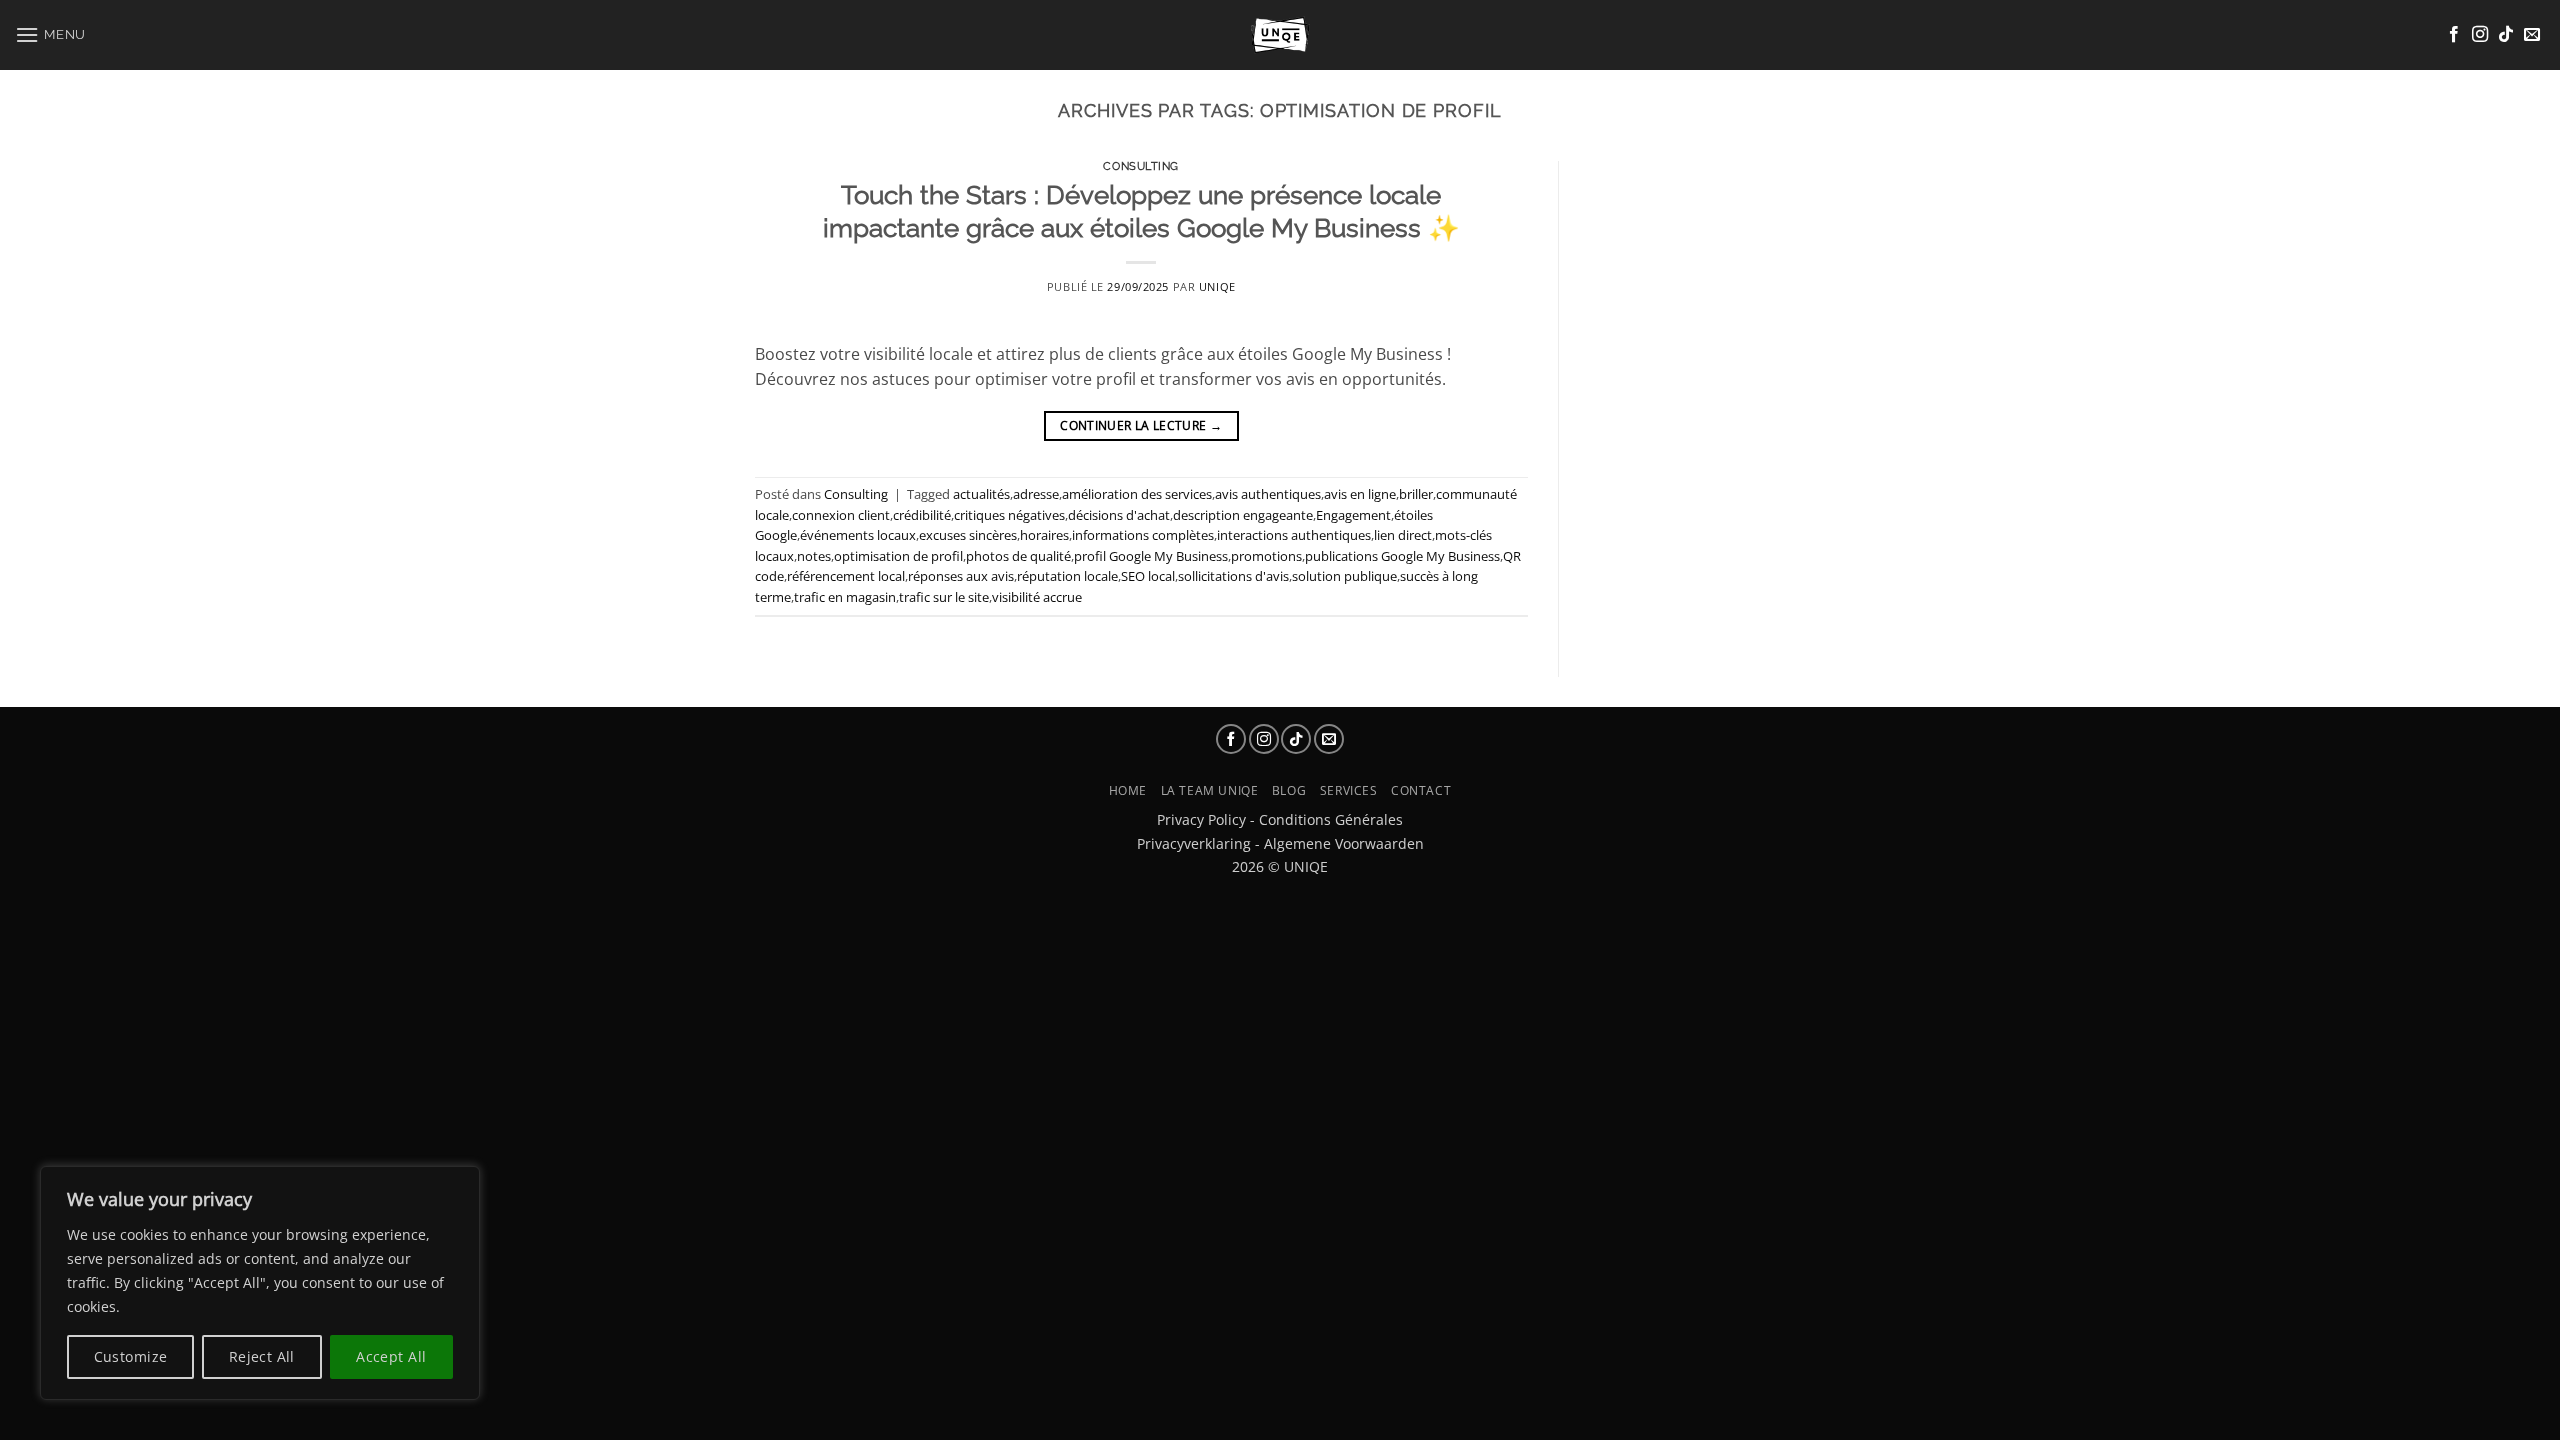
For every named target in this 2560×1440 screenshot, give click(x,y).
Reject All (262, 1356)
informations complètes (1143, 535)
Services (1349, 790)
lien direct (1403, 535)
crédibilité (922, 515)
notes (814, 556)
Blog (1289, 790)
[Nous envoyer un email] (2532, 35)
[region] (260, 1283)
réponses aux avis (961, 576)
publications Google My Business (1402, 556)
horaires (1044, 535)
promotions (1266, 556)
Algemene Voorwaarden (1344, 843)
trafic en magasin (845, 597)
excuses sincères (968, 535)
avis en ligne (1360, 494)
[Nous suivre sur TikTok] (2506, 35)
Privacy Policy (1201, 819)
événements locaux (858, 535)
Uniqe (1217, 286)
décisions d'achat (1119, 515)
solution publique (1344, 576)
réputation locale (1067, 576)
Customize (131, 1356)
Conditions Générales (1331, 819)
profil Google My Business (1151, 556)
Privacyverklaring (1194, 843)
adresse (1036, 494)
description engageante (1243, 515)
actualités (981, 494)
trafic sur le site (944, 597)
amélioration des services (1137, 494)
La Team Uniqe (1210, 790)
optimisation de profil (898, 556)
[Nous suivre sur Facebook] (2454, 35)
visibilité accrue (1037, 597)
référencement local (846, 576)
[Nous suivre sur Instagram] (2480, 35)
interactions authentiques (1294, 535)
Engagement (1353, 515)
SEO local (1148, 576)
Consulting (1141, 166)
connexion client (841, 515)
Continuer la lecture (1141, 425)
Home (1128, 790)
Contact (1421, 790)
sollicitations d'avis (1233, 576)
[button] (50, 34)
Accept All (391, 1356)
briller (1416, 494)
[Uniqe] (1280, 35)
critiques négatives (1009, 515)
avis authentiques (1268, 494)
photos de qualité (1018, 556)
